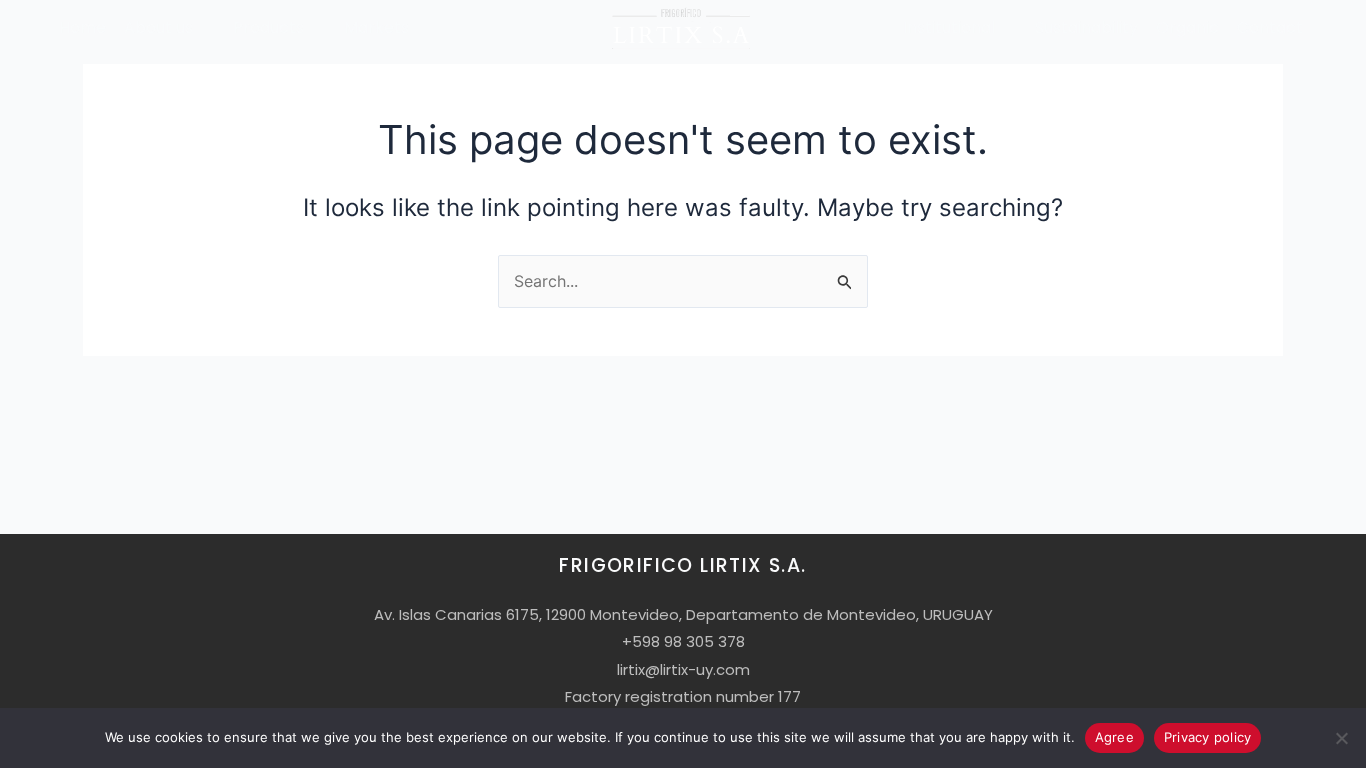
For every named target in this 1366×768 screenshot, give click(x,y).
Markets (376, 27)
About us (158, 27)
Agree (1114, 737)
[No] (1341, 738)
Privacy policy (1208, 737)
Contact (1270, 27)
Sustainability (1086, 27)
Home (82, 27)
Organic (1187, 27)
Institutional (949, 27)
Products (268, 27)
